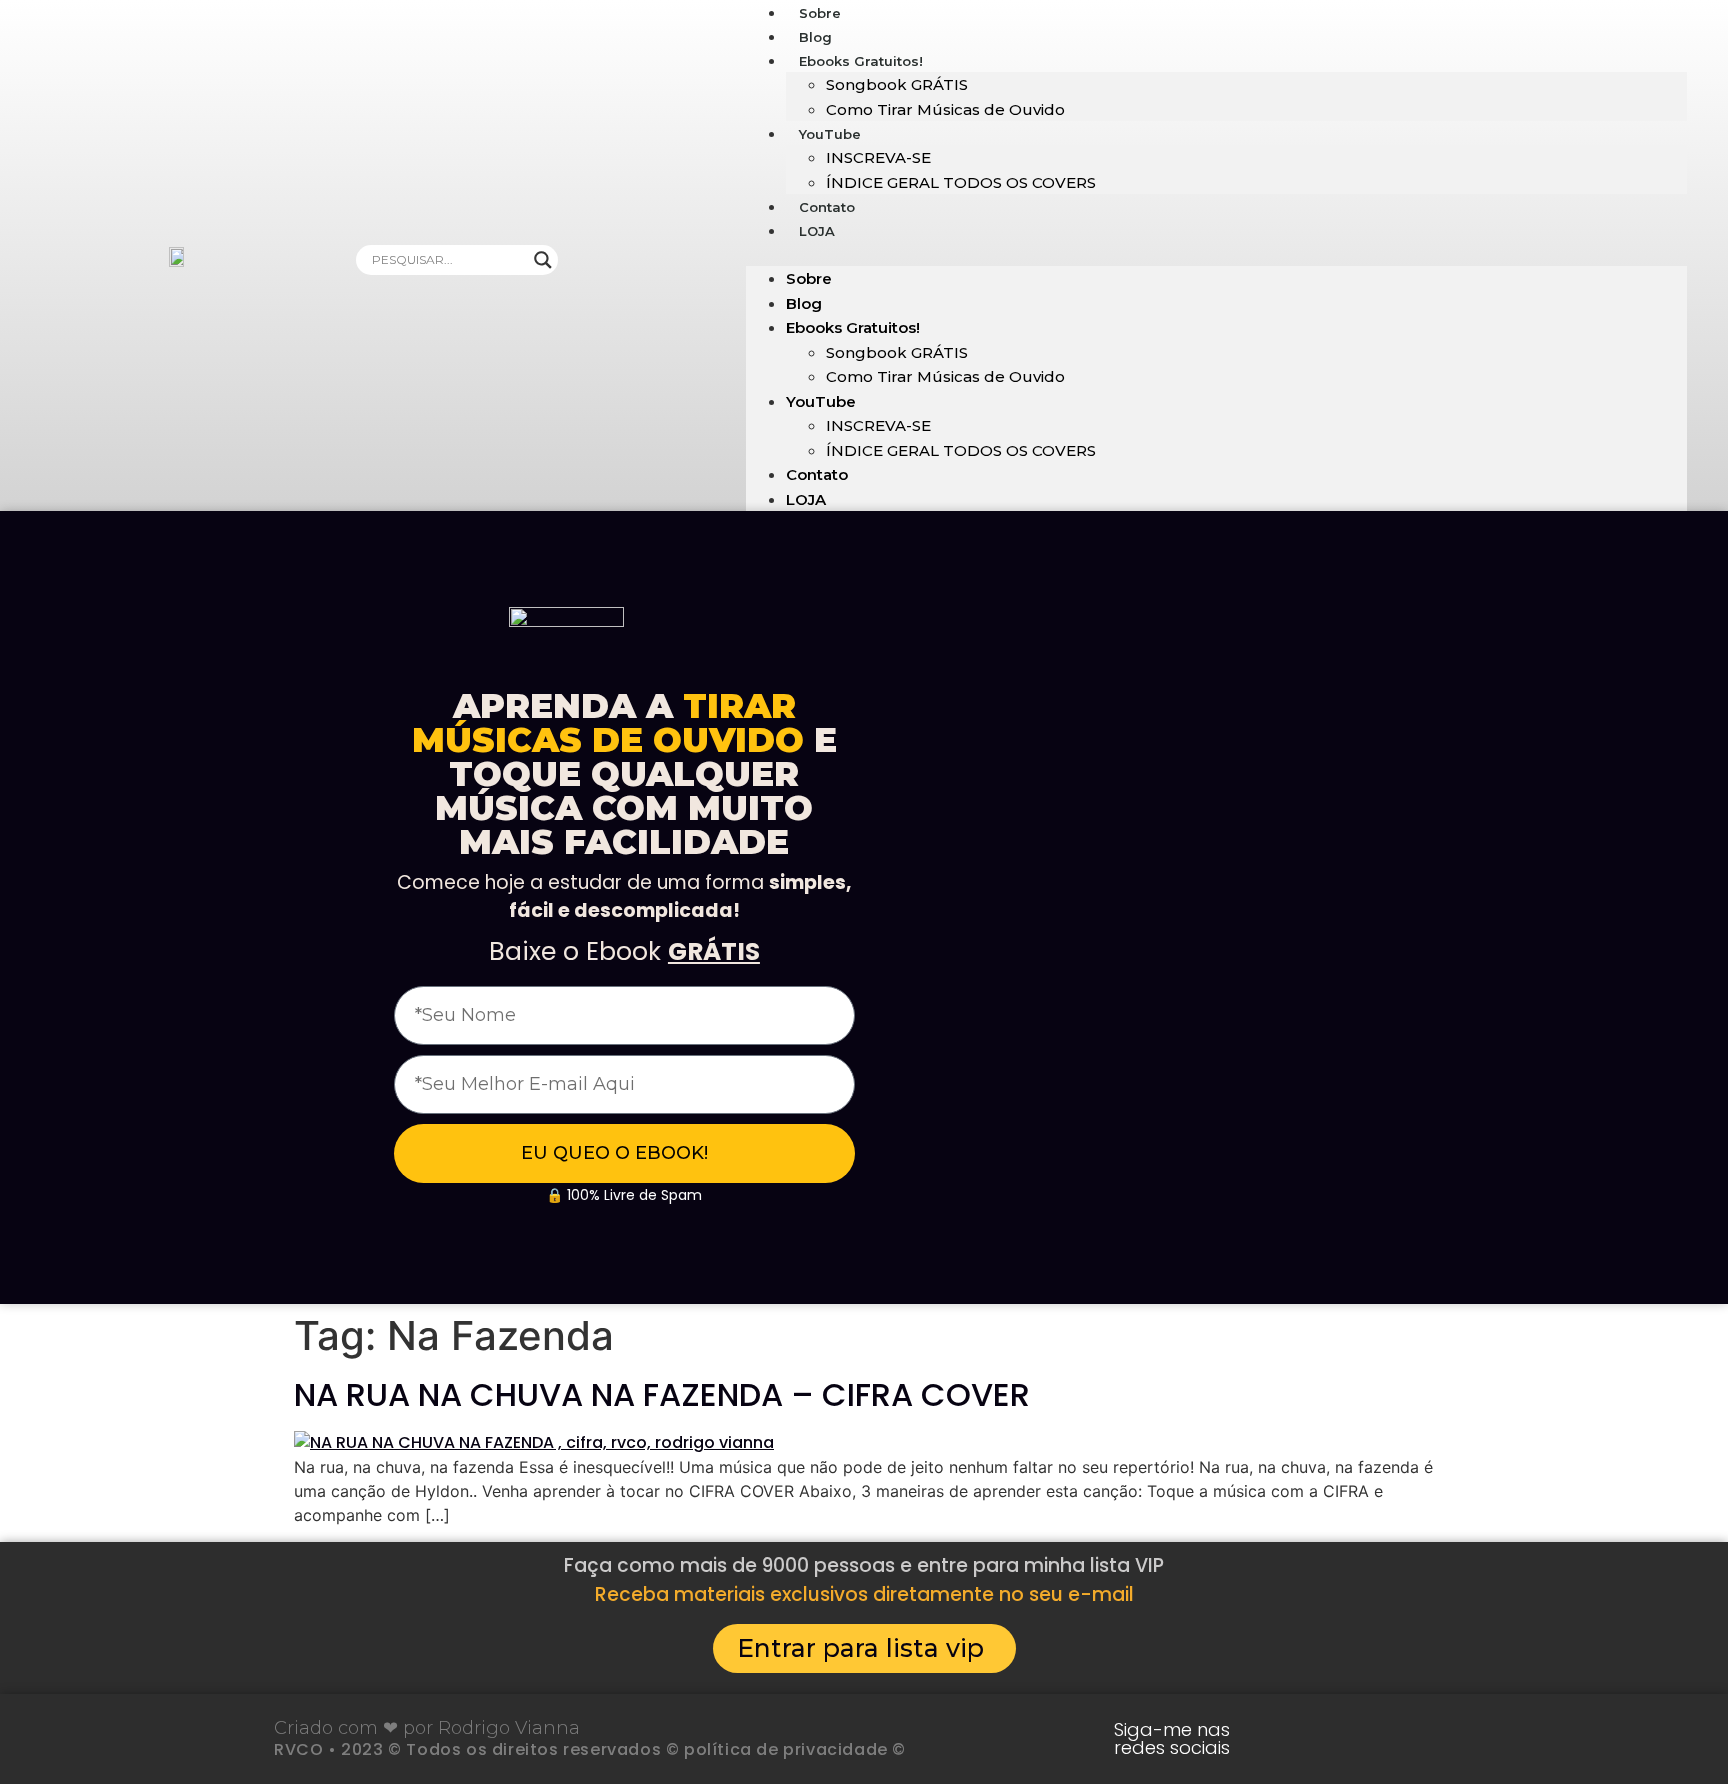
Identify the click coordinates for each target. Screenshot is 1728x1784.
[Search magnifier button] (543, 260)
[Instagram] (1359, 1739)
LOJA (817, 231)
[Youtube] (1297, 1739)
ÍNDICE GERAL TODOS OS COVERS (961, 182)
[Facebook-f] (1421, 1739)
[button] (1216, 254)
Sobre (809, 278)
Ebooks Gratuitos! (861, 61)
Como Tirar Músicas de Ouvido (945, 109)
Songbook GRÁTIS (897, 84)
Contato (817, 474)
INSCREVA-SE (878, 157)
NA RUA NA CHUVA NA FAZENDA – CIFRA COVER (662, 1394)
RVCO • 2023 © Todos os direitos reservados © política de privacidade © (590, 1749)
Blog (804, 303)
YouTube (830, 134)
